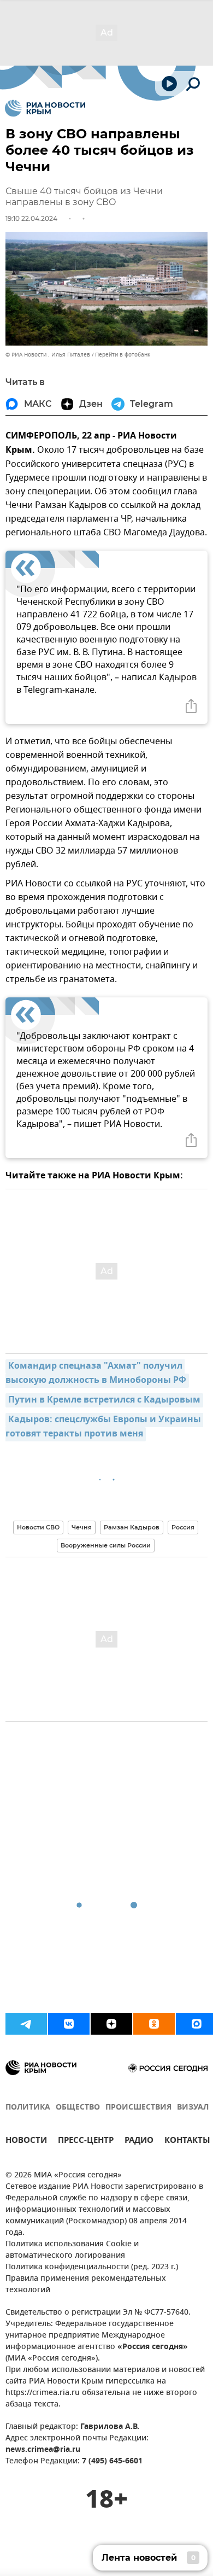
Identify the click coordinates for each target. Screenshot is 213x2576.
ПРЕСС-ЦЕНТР (86, 2142)
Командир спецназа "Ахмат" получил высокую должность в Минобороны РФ (96, 1374)
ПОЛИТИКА (28, 2108)
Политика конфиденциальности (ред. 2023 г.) (92, 2267)
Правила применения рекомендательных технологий (86, 2285)
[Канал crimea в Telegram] (26, 2024)
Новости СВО (38, 1527)
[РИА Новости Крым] (45, 108)
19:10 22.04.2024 (31, 218)
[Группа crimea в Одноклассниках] (154, 2024)
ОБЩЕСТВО (78, 2108)
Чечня (82, 1527)
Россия (183, 1527)
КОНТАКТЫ (187, 2142)
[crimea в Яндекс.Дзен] (111, 2024)
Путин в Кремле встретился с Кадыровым (104, 1400)
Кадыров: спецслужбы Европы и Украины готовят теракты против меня (104, 1427)
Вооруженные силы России (106, 1545)
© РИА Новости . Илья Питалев (48, 355)
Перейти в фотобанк (123, 355)
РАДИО (139, 2142)
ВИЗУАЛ (193, 2108)
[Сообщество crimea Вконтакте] (69, 2024)
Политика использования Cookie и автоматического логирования (72, 2250)
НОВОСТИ (26, 2142)
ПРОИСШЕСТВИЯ (138, 2108)
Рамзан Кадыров (132, 1527)
